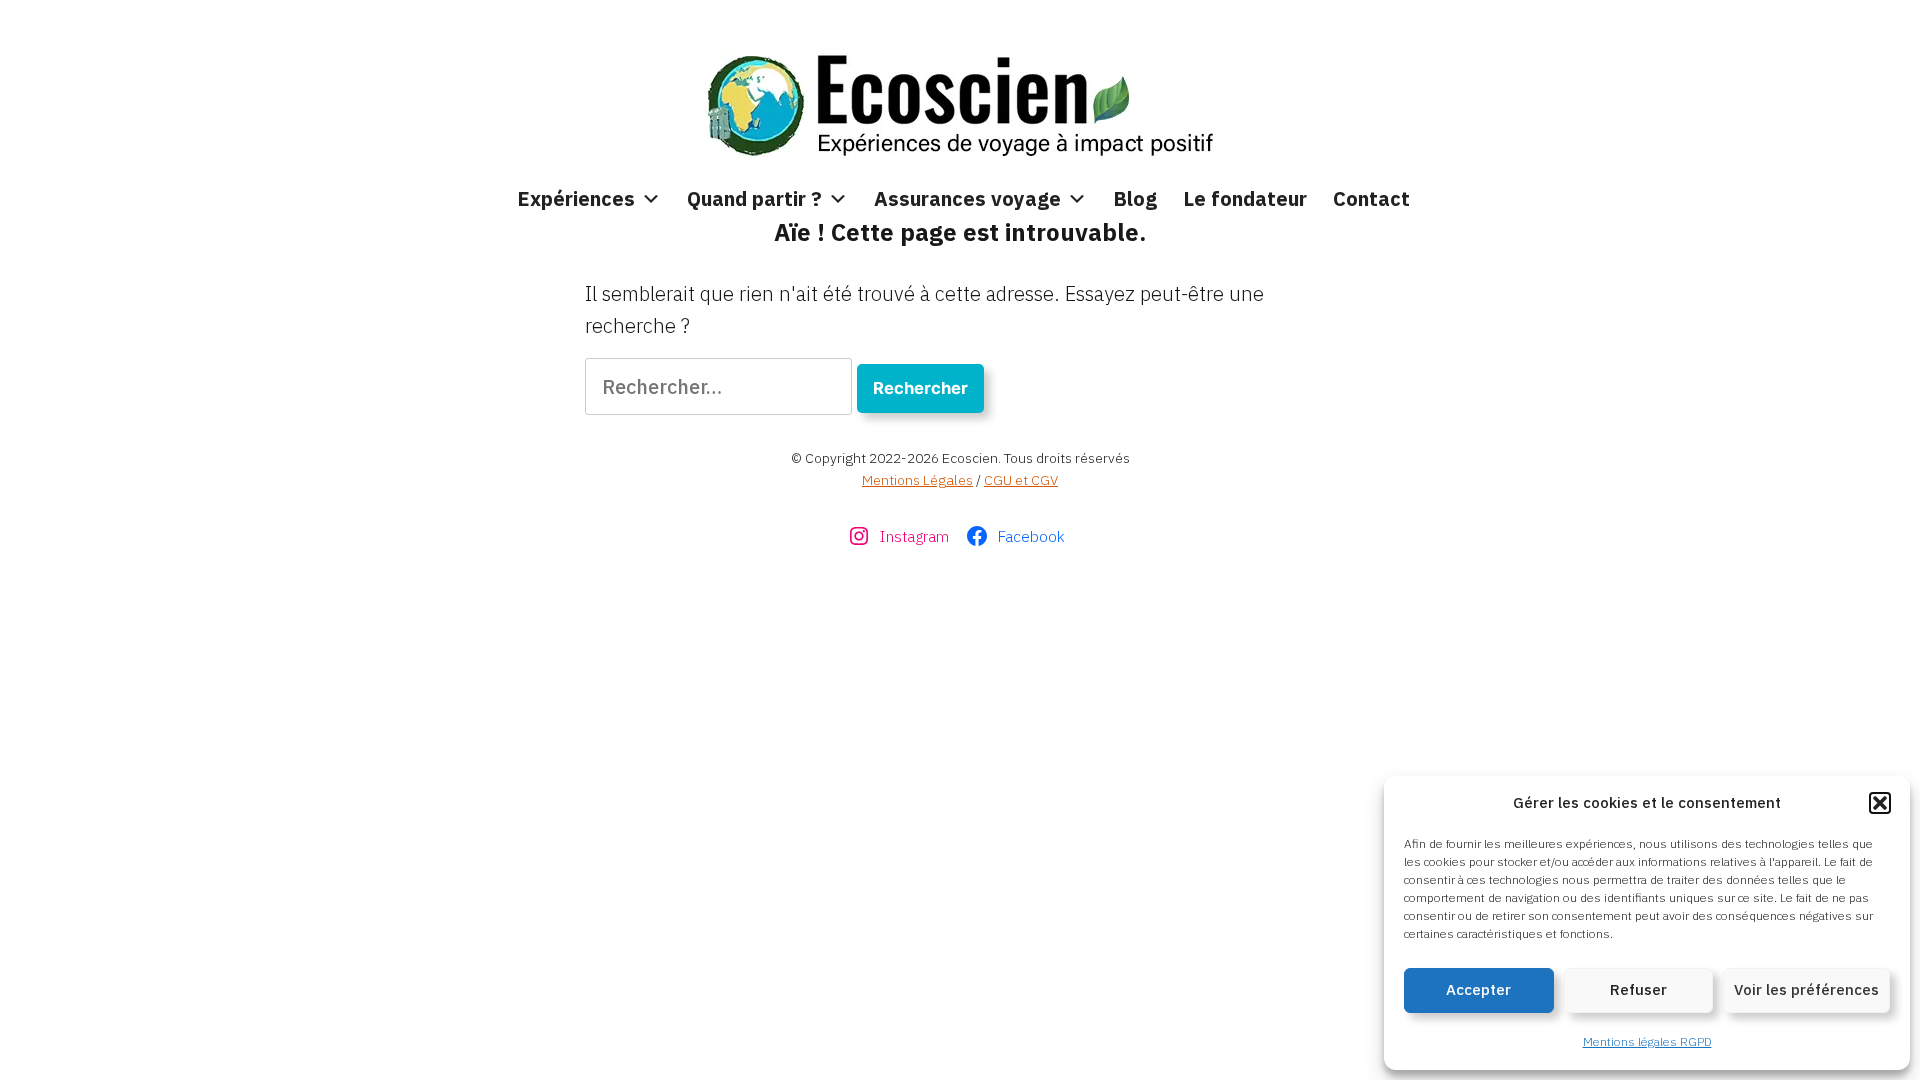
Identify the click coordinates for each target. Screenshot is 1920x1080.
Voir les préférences (1806, 989)
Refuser (1638, 989)
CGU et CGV (1021, 480)
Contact (1371, 198)
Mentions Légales (917, 480)
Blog (1135, 198)
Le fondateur (1245, 198)
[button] (1880, 803)
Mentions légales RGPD (1647, 1041)
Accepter (1478, 989)
